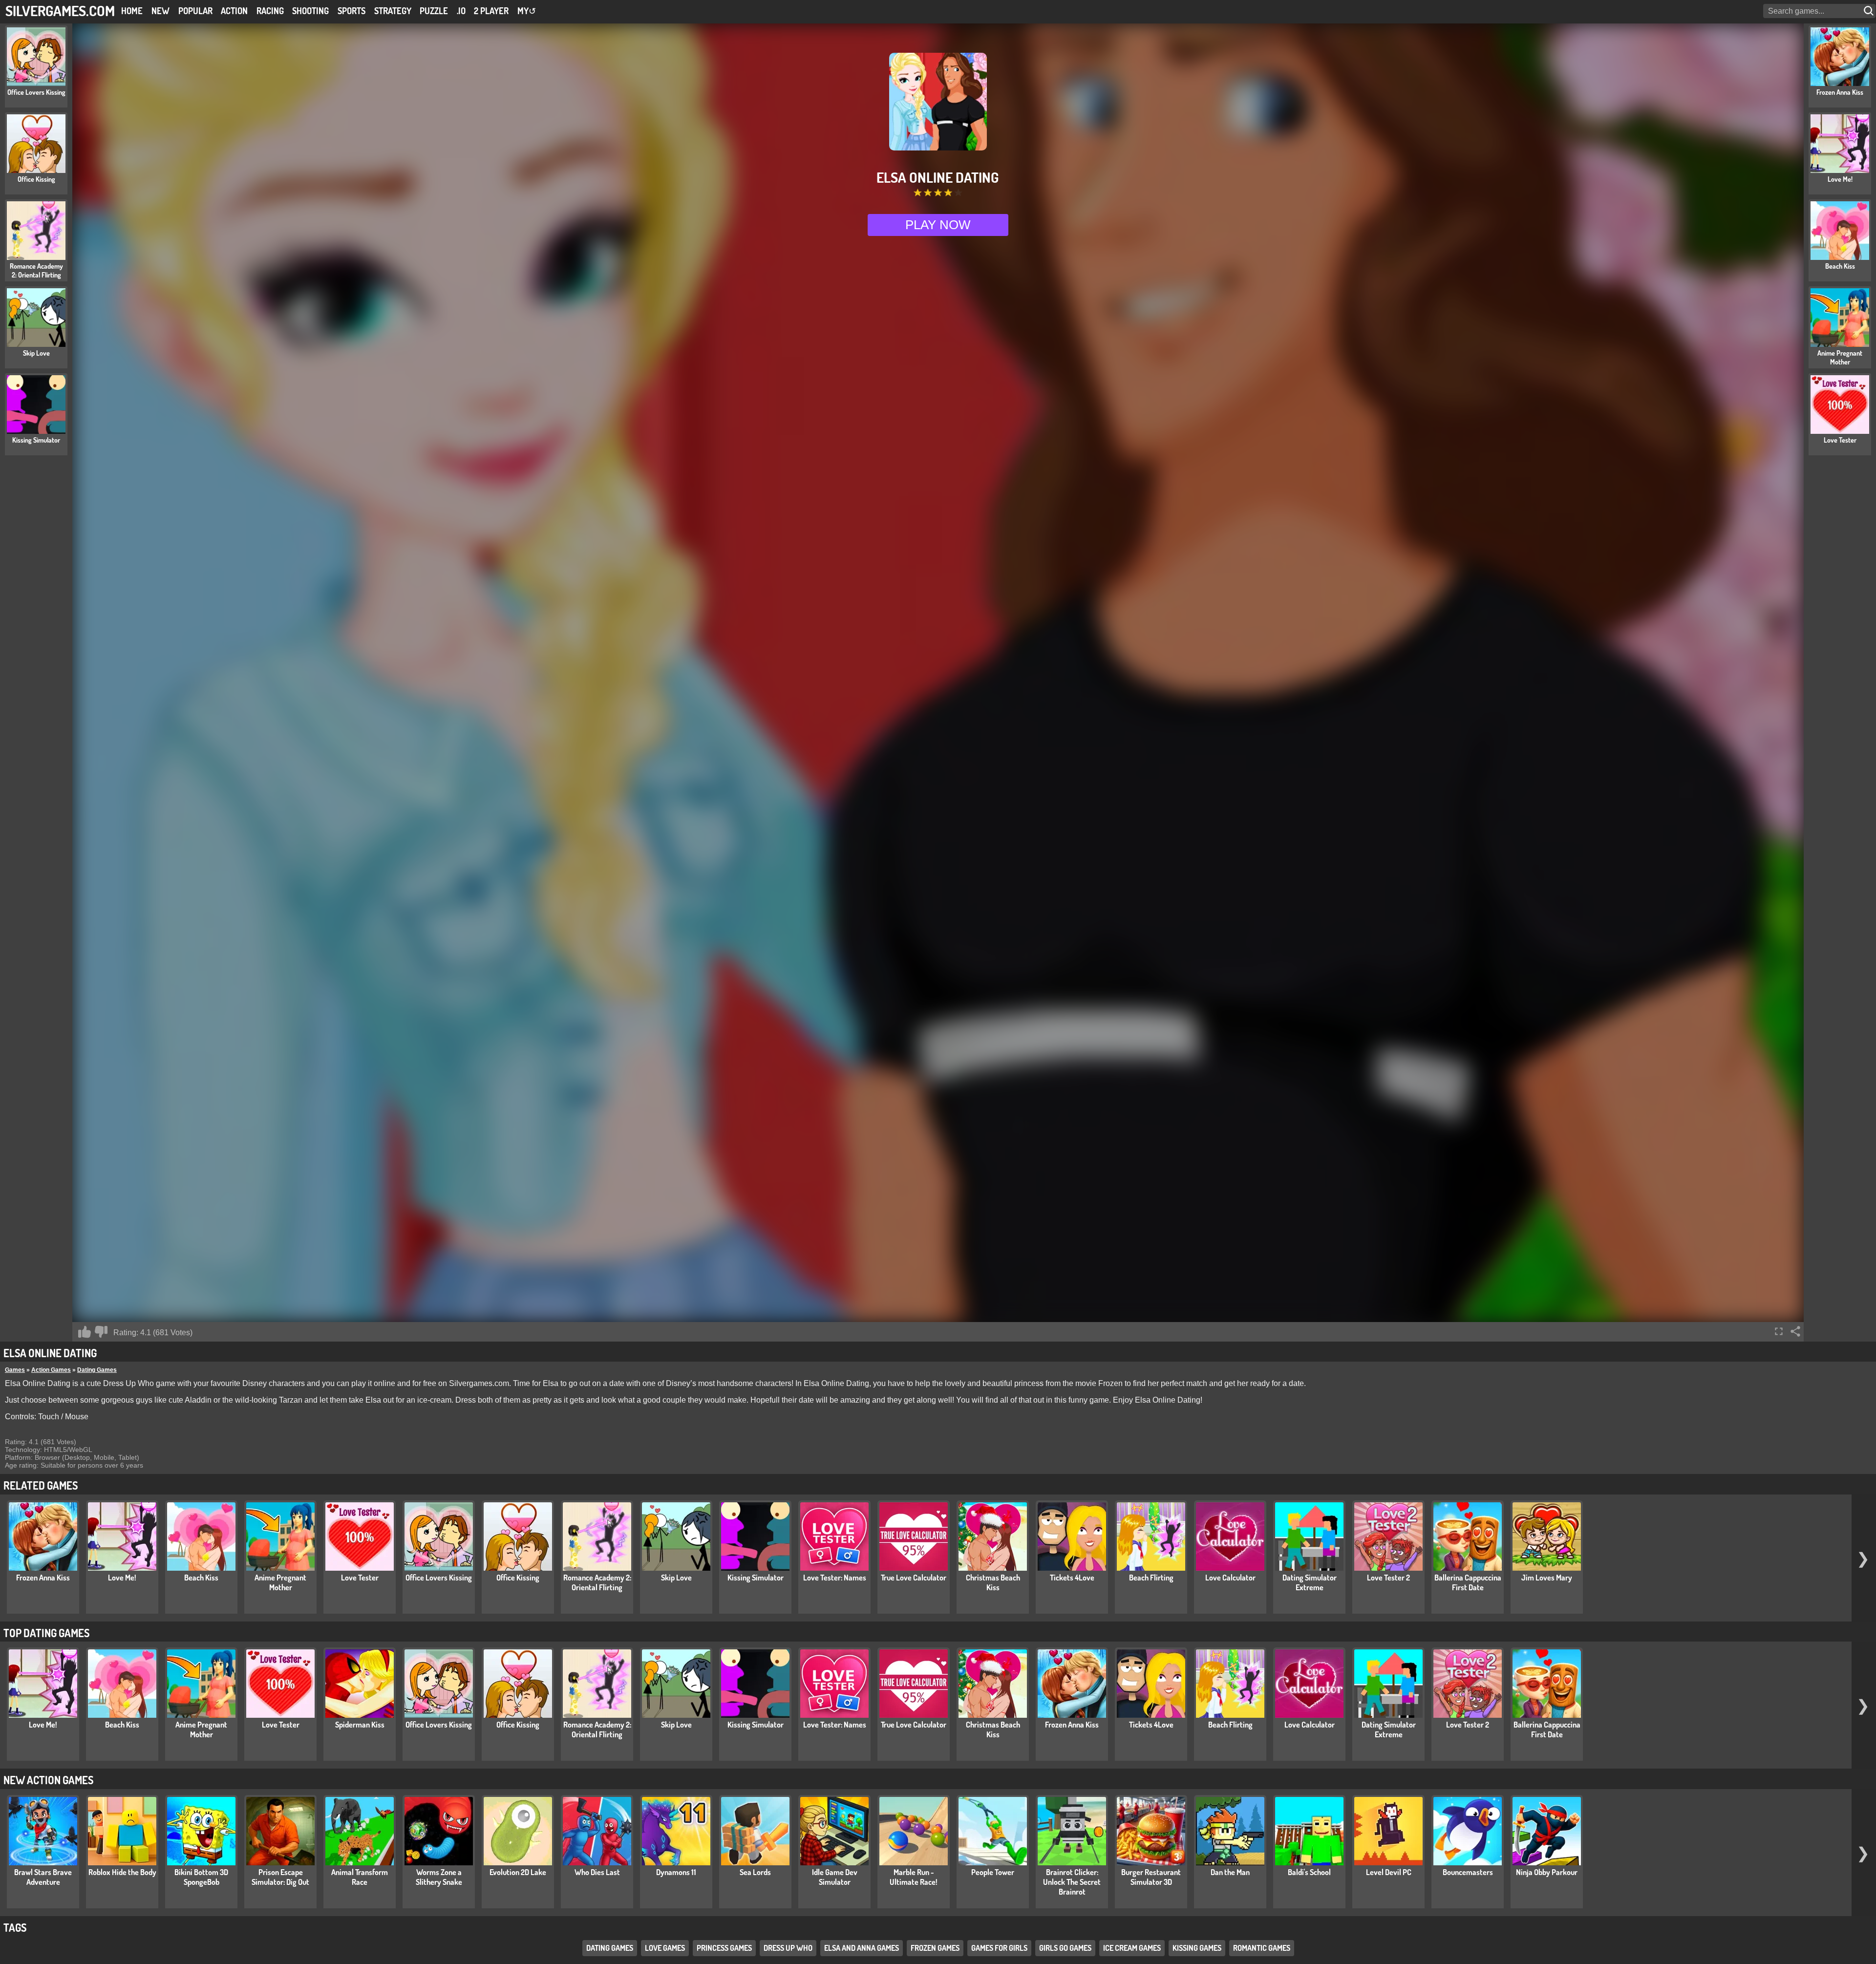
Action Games (51, 1370)
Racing (270, 11)
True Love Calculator (914, 1578)
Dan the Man (1230, 1872)
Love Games (665, 1948)
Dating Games (97, 1370)
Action (234, 11)
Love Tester (360, 1578)
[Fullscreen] (1779, 1331)
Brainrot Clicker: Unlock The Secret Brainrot (1072, 1882)
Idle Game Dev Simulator (835, 1877)
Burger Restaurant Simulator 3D (1151, 1877)
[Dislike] (101, 1332)
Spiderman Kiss (360, 1725)
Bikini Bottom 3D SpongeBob (201, 1877)
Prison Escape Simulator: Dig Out (280, 1877)
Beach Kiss (201, 1578)
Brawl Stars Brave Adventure (43, 1877)
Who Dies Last (597, 1872)
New (160, 11)
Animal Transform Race (360, 1877)
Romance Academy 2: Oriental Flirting (597, 1582)
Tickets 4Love (1072, 1578)
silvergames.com (60, 11)
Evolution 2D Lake (518, 1872)
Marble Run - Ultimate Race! (914, 1877)
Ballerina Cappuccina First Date (1468, 1582)
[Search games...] (1870, 11)
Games (15, 1370)
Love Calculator (1230, 1578)
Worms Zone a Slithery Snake (439, 1877)
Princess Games (724, 1948)
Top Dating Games (46, 1633)
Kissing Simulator (756, 1578)
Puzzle (434, 11)
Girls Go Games (1065, 1948)
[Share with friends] (1795, 1331)
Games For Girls (999, 1948)
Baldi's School (1309, 1872)
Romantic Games (1262, 1948)
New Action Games (48, 1780)
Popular (195, 11)
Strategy (393, 11)
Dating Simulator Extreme (1310, 1582)
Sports (352, 11)
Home (132, 11)
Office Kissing (518, 1578)
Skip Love (676, 1578)
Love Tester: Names (835, 1578)
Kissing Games (1197, 1948)
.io (461, 11)
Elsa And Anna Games (862, 1948)
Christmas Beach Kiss (993, 1582)
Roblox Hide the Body (122, 1872)
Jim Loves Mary (1547, 1578)
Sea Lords (755, 1872)
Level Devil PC (1389, 1872)
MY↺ (527, 11)
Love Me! (122, 1578)
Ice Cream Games (1132, 1948)
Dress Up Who (788, 1948)
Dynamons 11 (676, 1872)
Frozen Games (935, 1948)
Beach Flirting (1151, 1578)
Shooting (310, 11)
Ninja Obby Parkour (1547, 1872)
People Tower (993, 1872)
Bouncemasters (1468, 1872)
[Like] (85, 1332)
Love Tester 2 (1388, 1578)
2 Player (491, 11)
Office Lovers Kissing (439, 1578)
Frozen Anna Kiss (43, 1578)
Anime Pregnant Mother (280, 1582)
